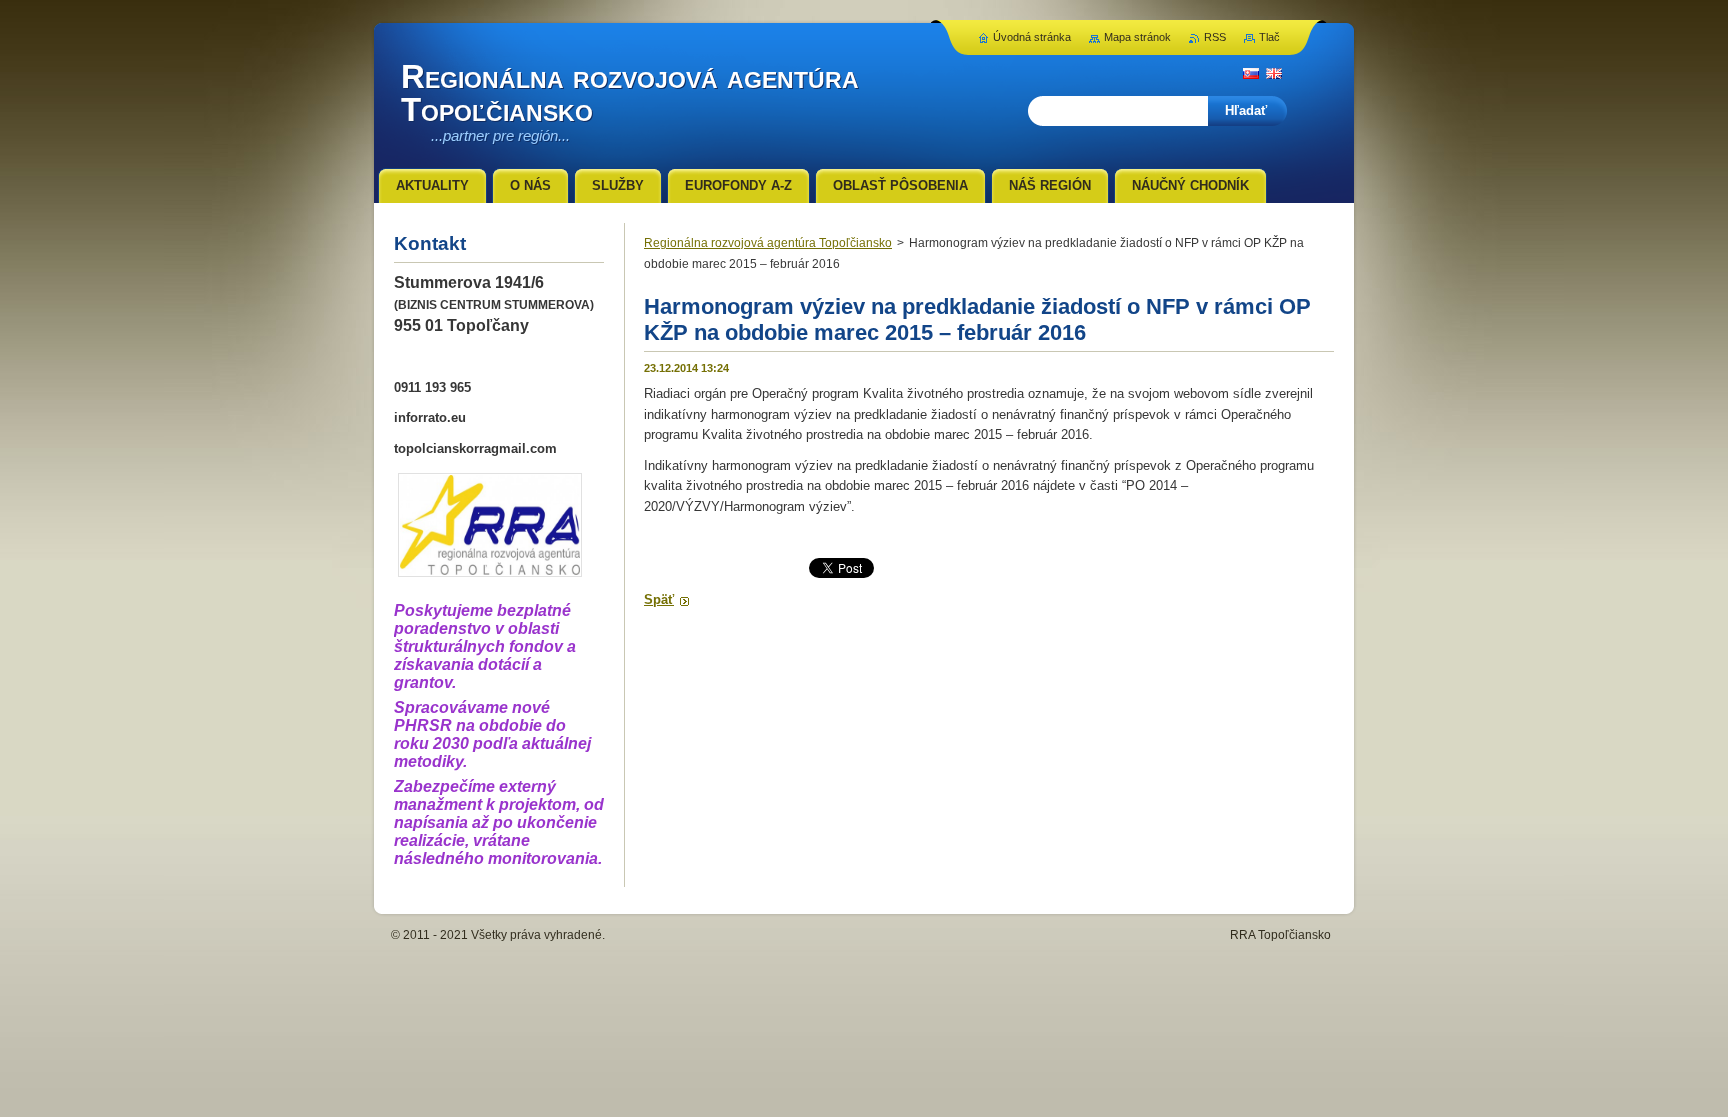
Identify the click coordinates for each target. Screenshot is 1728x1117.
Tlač (1269, 37)
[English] (1274, 73)
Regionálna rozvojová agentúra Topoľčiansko (768, 243)
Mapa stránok (1137, 37)
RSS (1215, 37)
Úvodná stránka (1032, 37)
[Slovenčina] (1251, 73)
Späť (659, 599)
